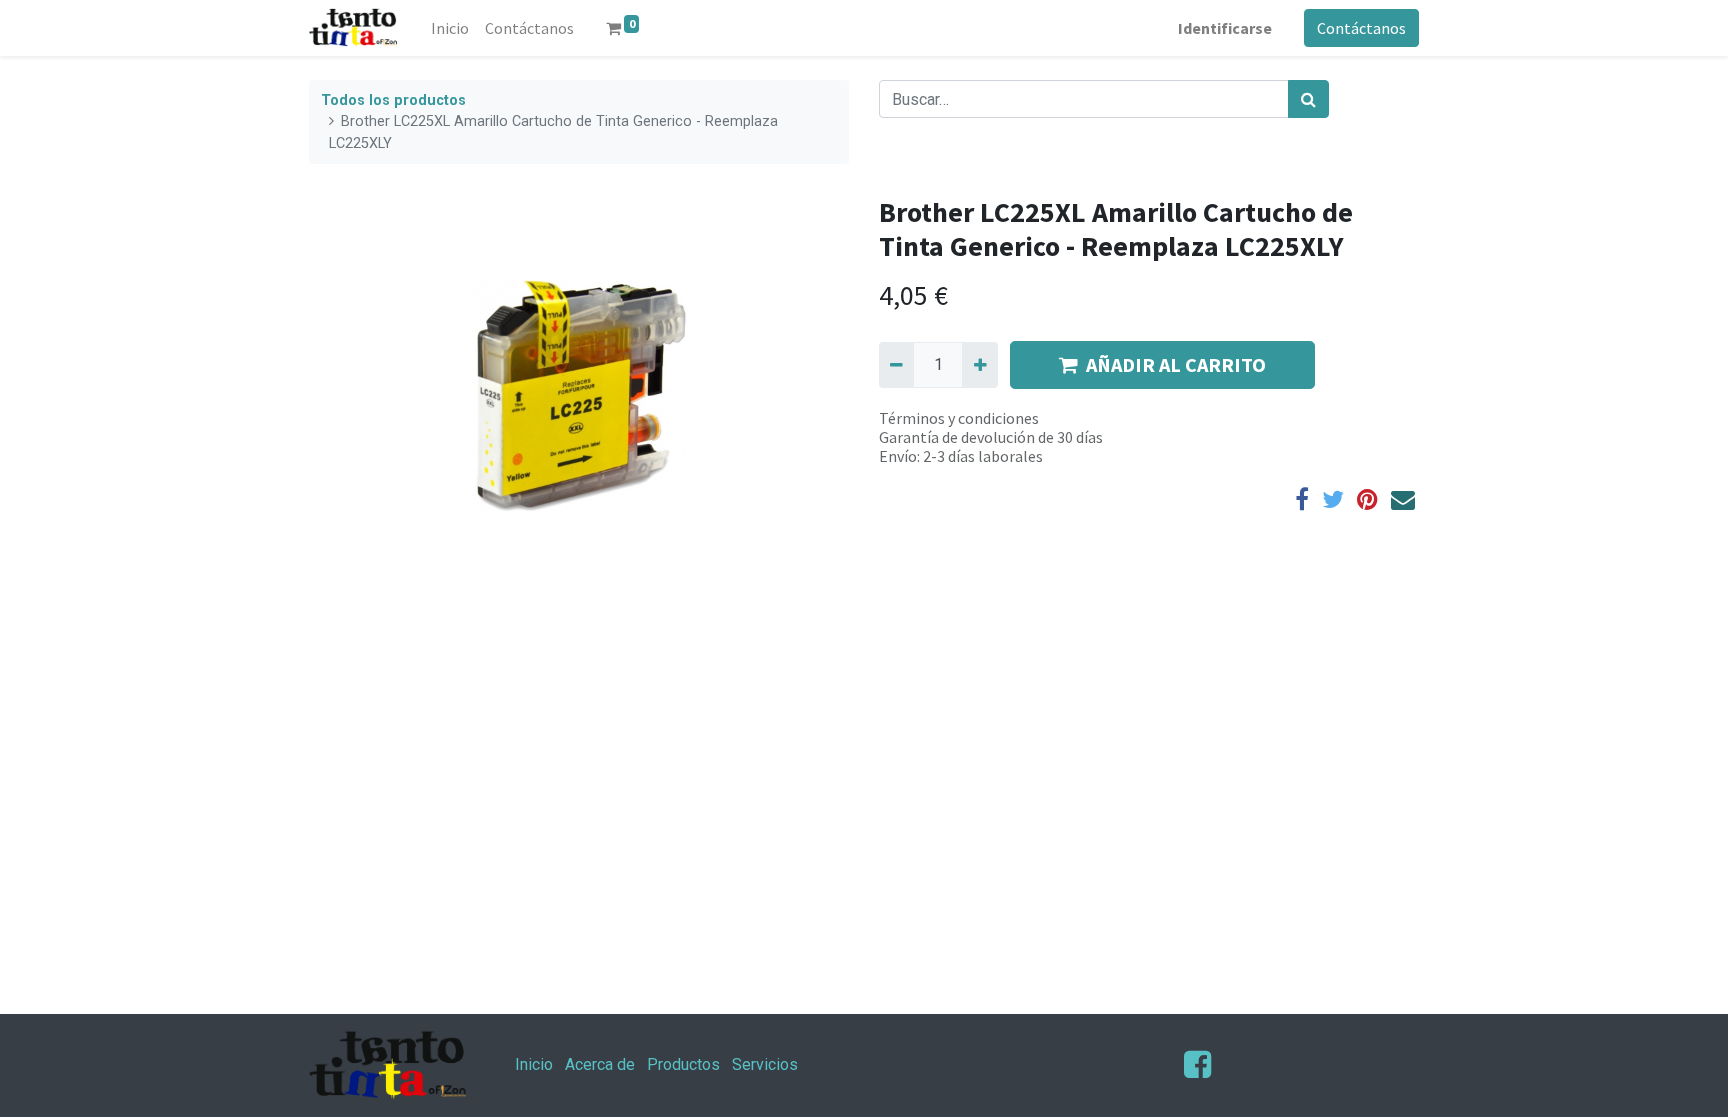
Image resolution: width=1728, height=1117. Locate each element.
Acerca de (600, 1064)
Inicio (534, 1064)
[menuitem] (450, 28)
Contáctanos (1361, 28)
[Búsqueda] (1308, 99)
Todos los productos (393, 100)
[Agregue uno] (979, 365)
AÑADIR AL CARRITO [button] (1176, 364)
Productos (683, 1064)
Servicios (765, 1064)
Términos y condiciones (959, 418)
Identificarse (1225, 28)
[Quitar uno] (896, 365)
